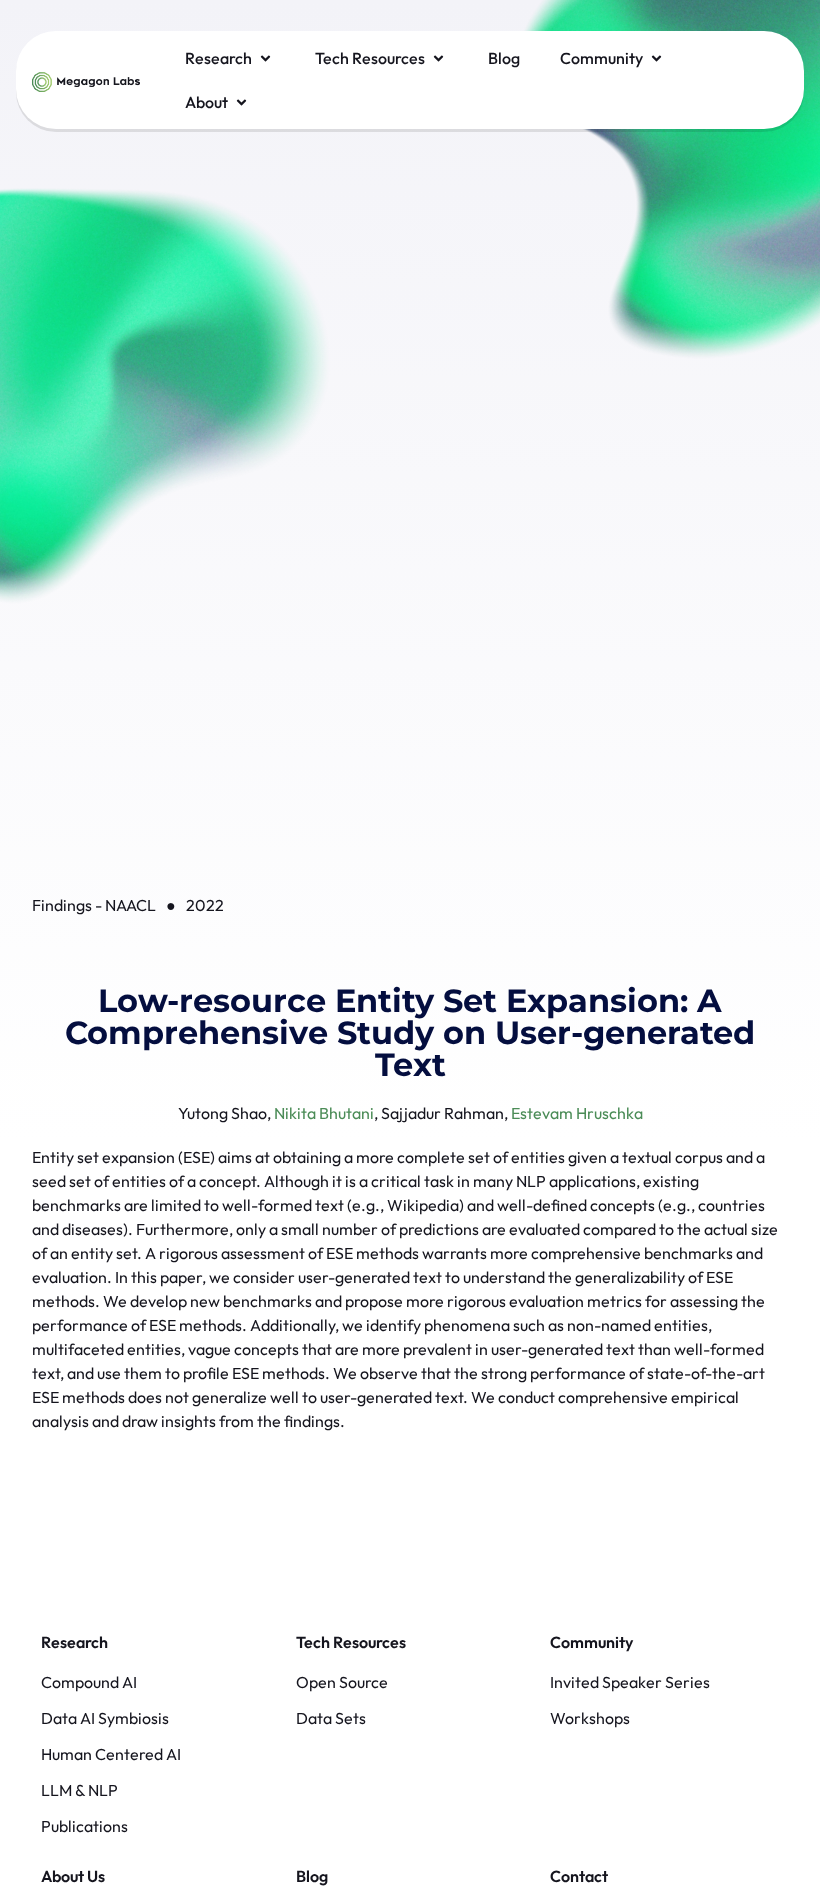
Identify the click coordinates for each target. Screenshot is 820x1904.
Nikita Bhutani (324, 1113)
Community (591, 1642)
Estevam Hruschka (577, 1113)
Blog (312, 1876)
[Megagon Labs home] (86, 80)
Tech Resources (351, 1642)
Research (74, 1642)
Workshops (590, 1718)
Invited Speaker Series (630, 1682)
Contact (579, 1876)
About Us (73, 1876)
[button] (230, 58)
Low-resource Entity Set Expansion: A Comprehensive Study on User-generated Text (410, 1032)
